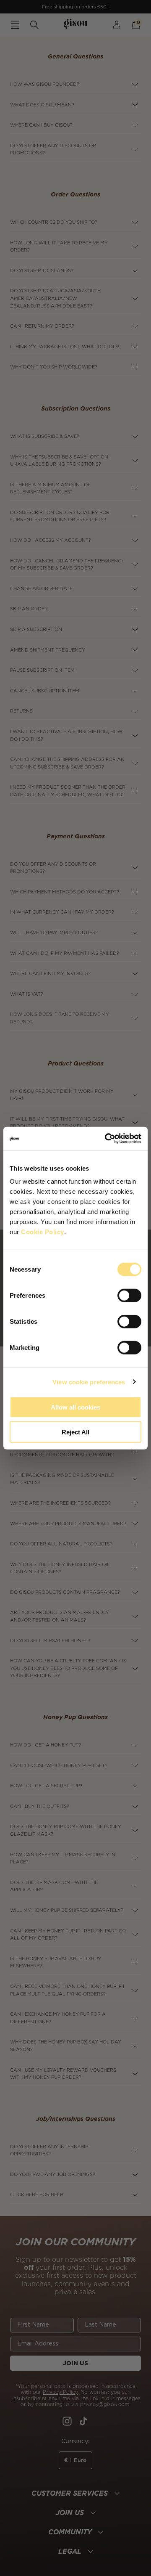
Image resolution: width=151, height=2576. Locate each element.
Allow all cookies (75, 1407)
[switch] (129, 1296)
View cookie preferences (89, 1382)
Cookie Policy (43, 1232)
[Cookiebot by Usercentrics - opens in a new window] (107, 1139)
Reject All (75, 1432)
